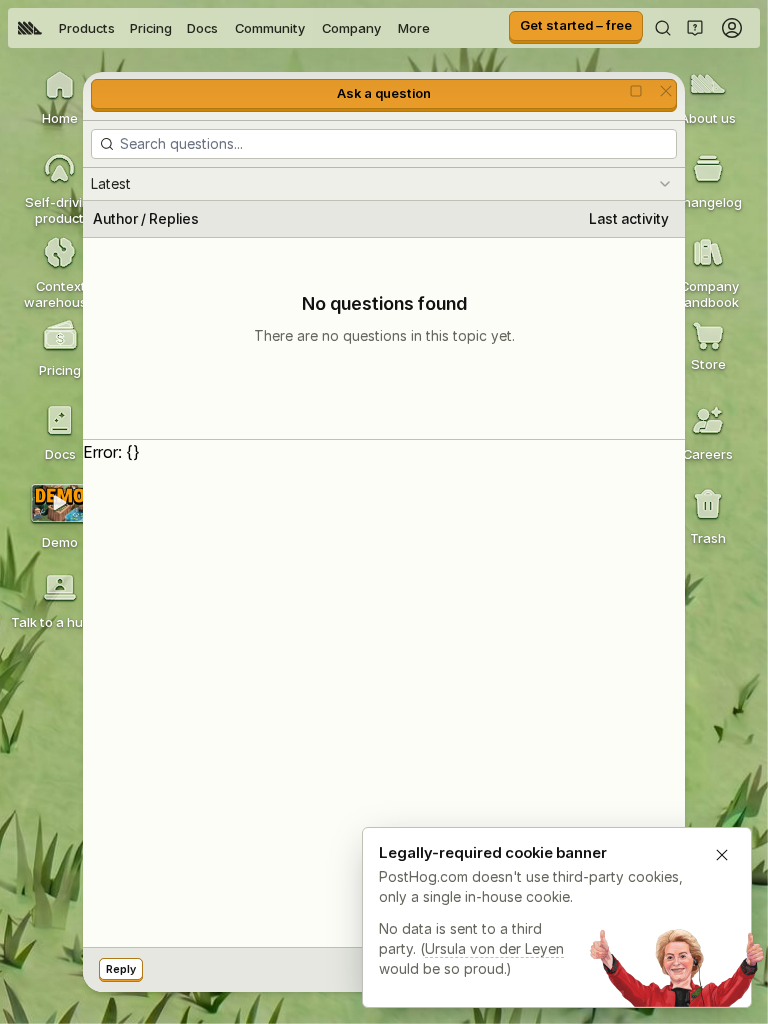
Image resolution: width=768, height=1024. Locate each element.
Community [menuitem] (270, 28)
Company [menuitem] (351, 28)
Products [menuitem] (87, 28)
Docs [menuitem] (202, 28)
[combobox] (384, 184)
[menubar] (224, 28)
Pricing (151, 28)
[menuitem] (30, 28)
